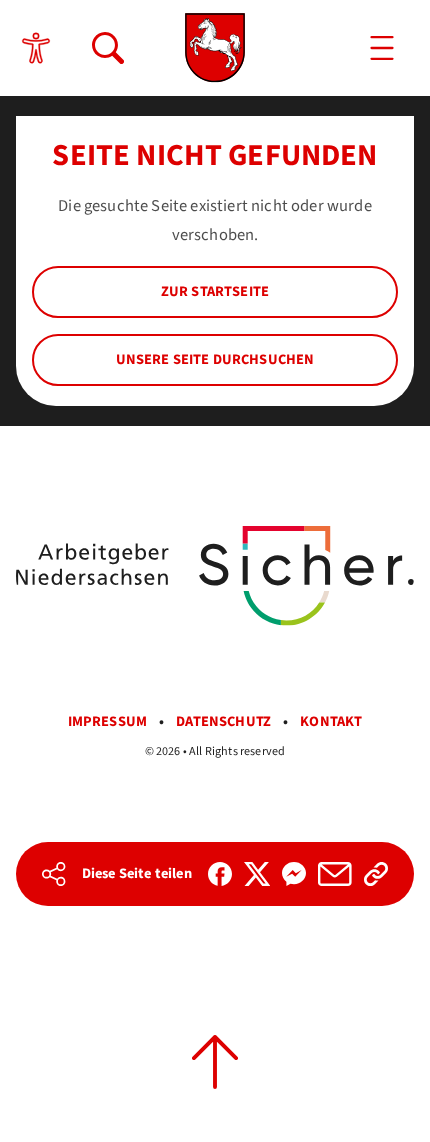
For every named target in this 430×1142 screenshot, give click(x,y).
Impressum (108, 721)
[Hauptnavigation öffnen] (382, 48)
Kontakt (331, 721)
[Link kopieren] (376, 874)
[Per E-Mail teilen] (335, 874)
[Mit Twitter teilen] (257, 874)
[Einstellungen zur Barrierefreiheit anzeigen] (36, 48)
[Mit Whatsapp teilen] (294, 874)
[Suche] (108, 48)
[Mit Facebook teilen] (220, 874)
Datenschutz (223, 721)
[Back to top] (215, 1062)
